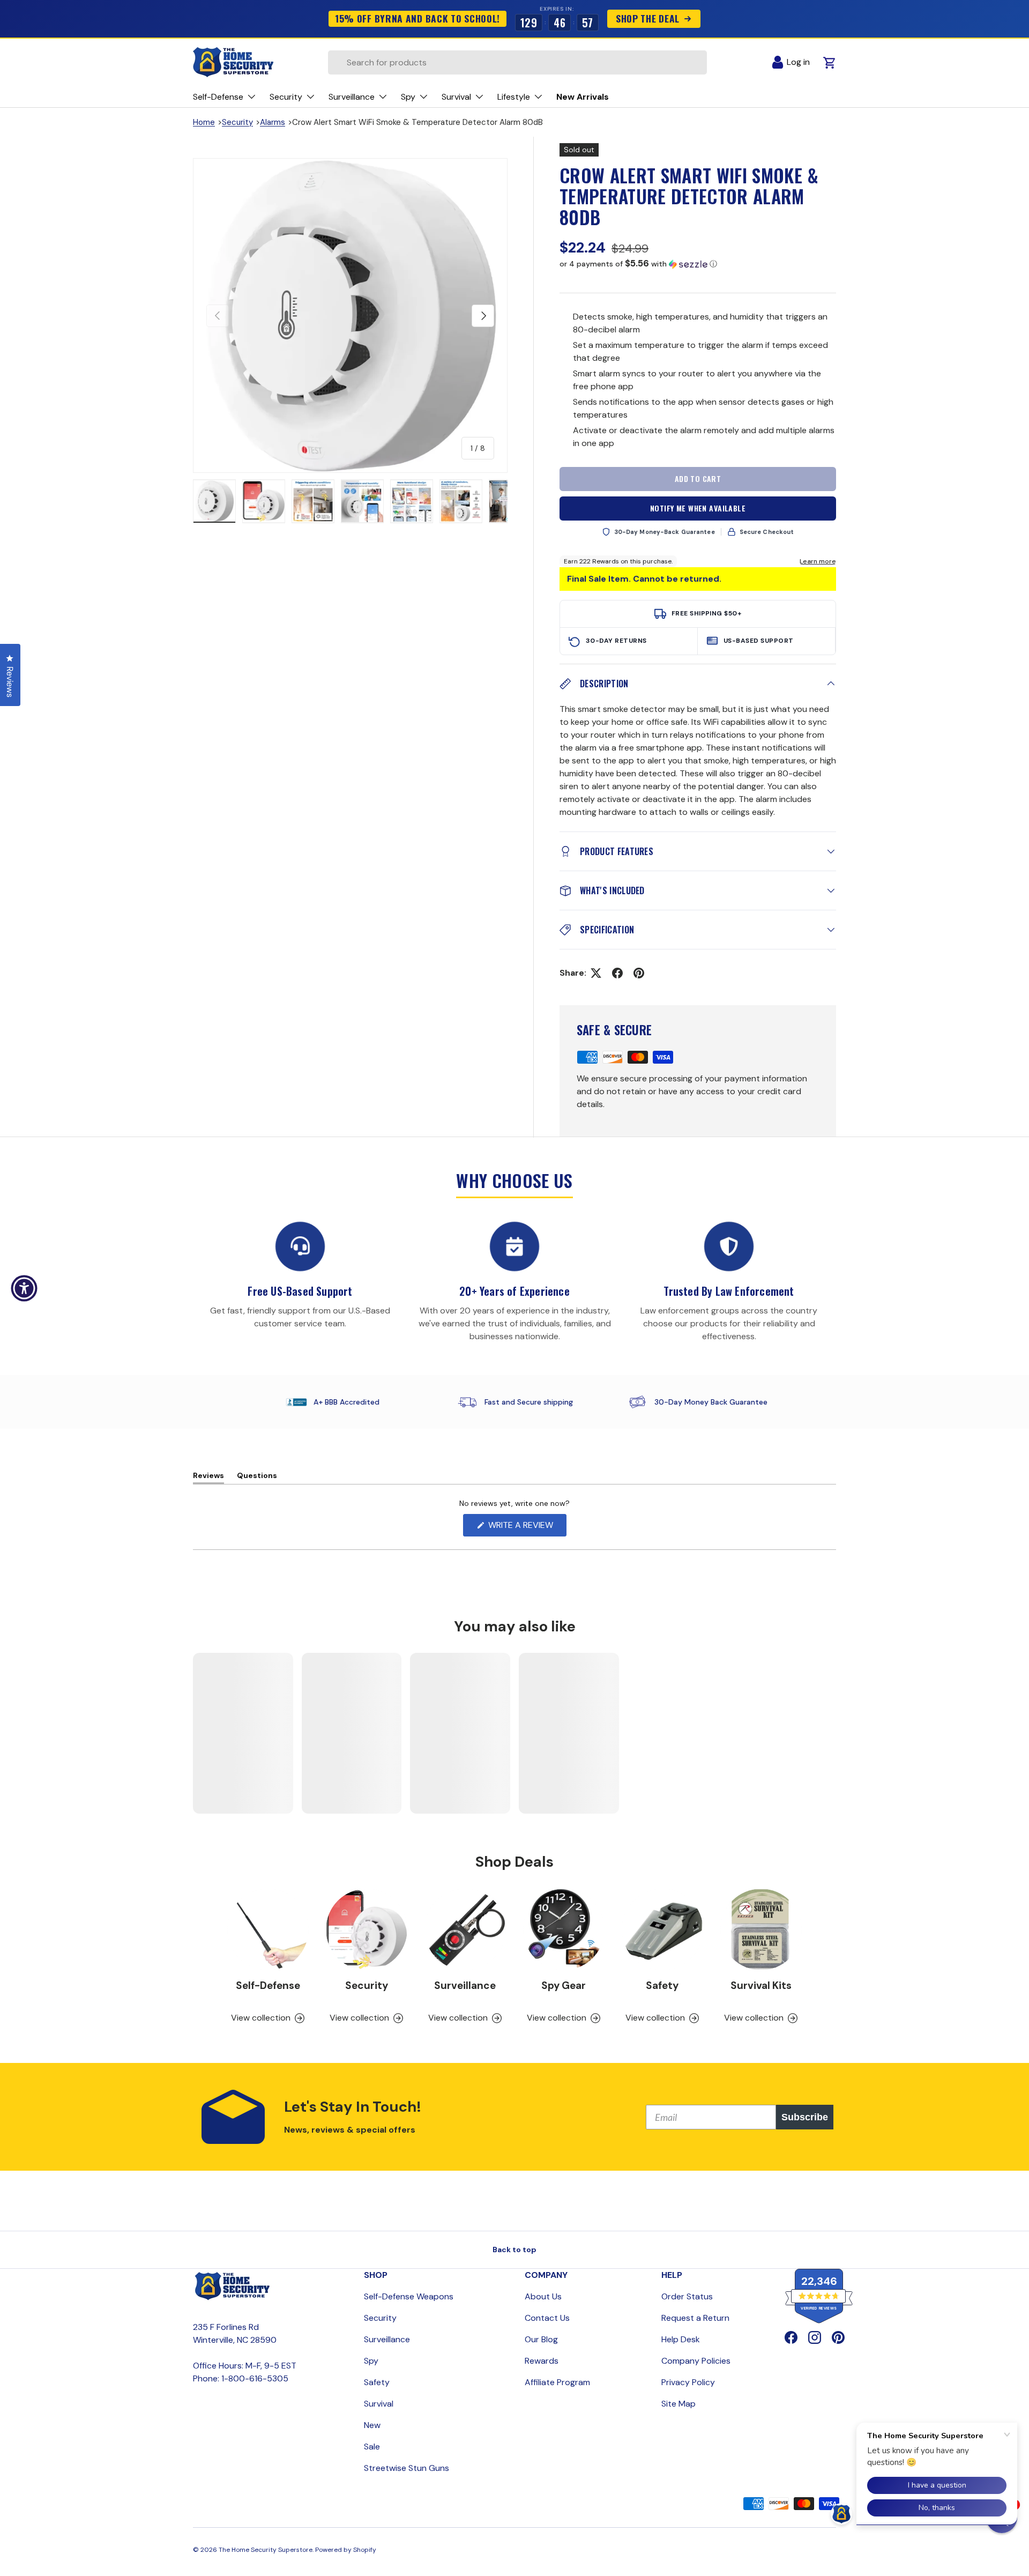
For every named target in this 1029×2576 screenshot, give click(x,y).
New (372, 2425)
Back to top (514, 2250)
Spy (371, 2361)
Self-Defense (268, 1985)
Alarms (273, 122)
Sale (372, 2447)
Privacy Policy (688, 2382)
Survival (379, 2404)
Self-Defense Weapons (409, 2296)
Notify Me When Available (698, 508)
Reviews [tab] (208, 1477)
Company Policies (696, 2361)
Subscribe (805, 2117)
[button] (698, 264)
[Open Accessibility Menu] (24, 1288)
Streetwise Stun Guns (407, 2468)
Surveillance (465, 1985)
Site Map (678, 2404)
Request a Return (695, 2318)
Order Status (687, 2296)
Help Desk (681, 2339)
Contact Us (547, 2318)
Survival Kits (761, 1985)
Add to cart (698, 478)
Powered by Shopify (346, 2550)
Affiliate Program (557, 2382)
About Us (543, 2296)
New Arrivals (583, 97)
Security (237, 122)
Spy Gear (564, 1985)
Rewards (542, 2361)
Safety (662, 1985)
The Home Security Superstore (266, 2550)
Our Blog (541, 2339)
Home (204, 122)
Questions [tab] (257, 1477)
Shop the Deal (648, 18)
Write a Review (523, 1528)
